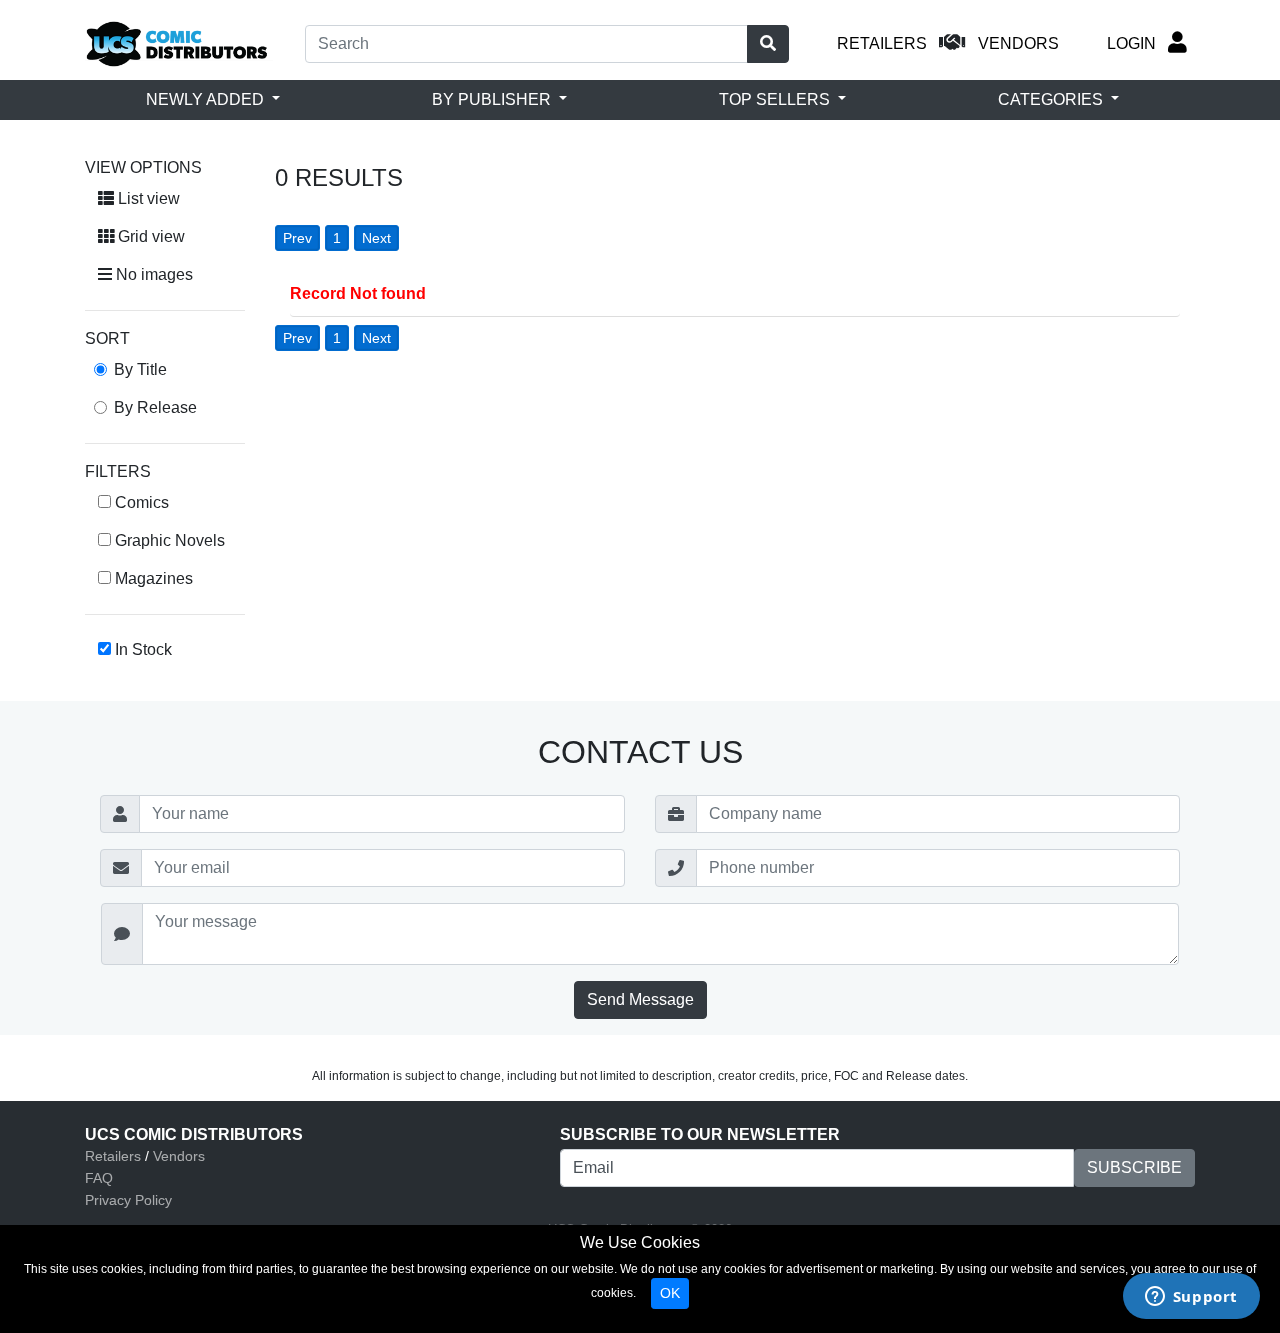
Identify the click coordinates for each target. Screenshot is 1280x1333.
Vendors (179, 1156)
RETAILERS (882, 43)
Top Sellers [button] (776, 99)
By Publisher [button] (493, 99)
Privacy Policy (128, 1200)
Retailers (113, 1156)
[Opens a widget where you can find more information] (1191, 1298)
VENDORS (1018, 43)
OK (670, 1293)
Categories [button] (1052, 99)
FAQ (99, 1178)
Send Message (640, 999)
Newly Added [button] (207, 99)
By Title (140, 369)
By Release (155, 407)
